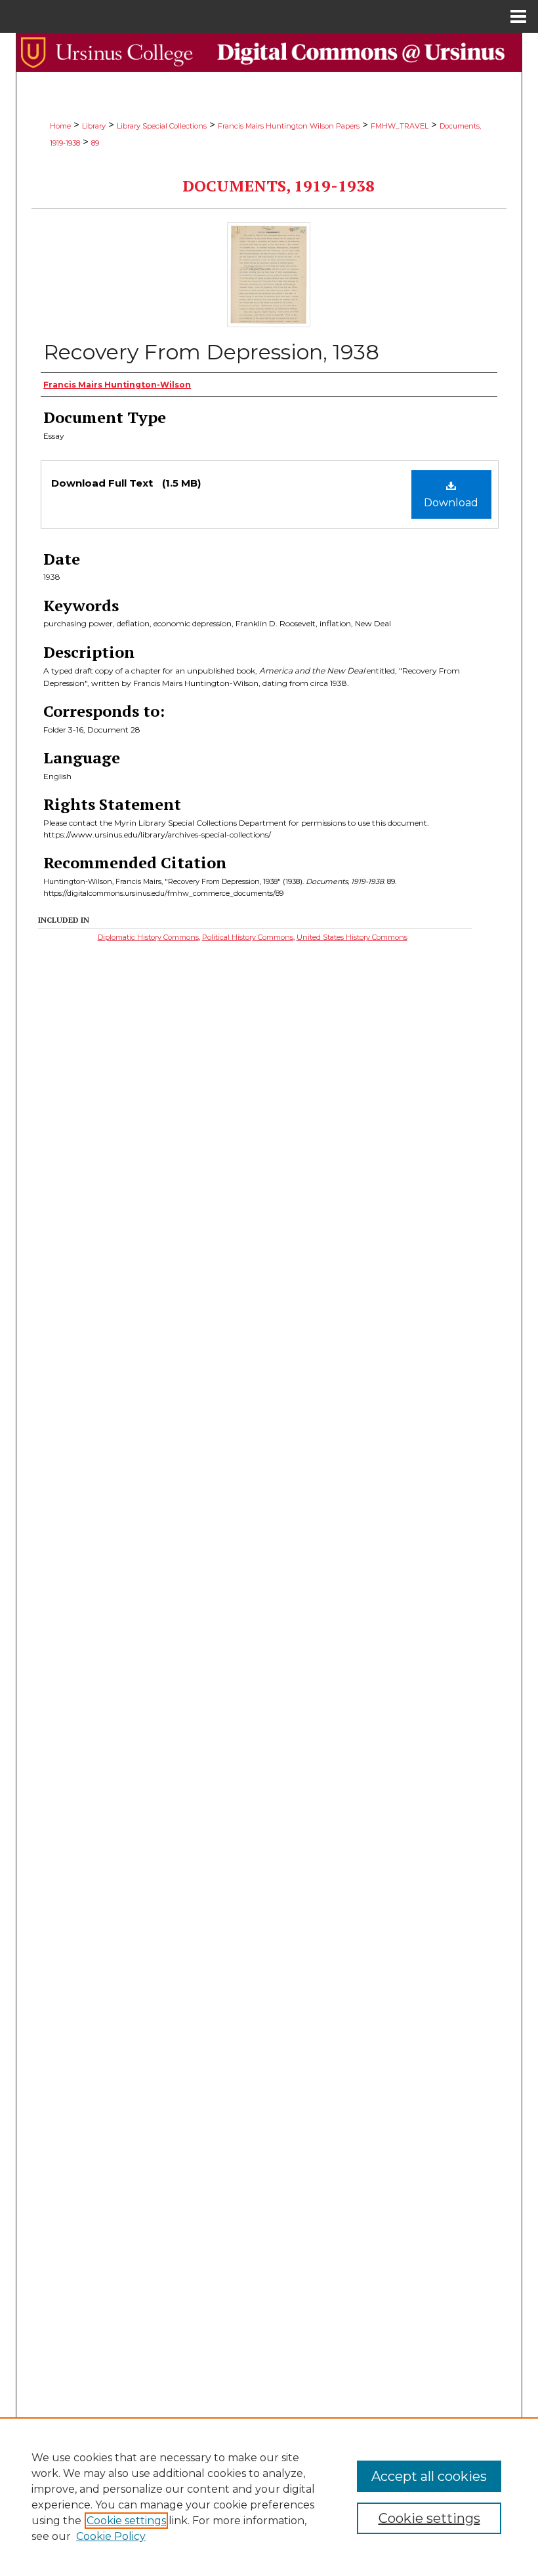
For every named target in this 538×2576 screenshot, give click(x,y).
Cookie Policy (111, 2536)
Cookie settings (126, 2521)
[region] (269, 2497)
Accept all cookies (429, 2476)
